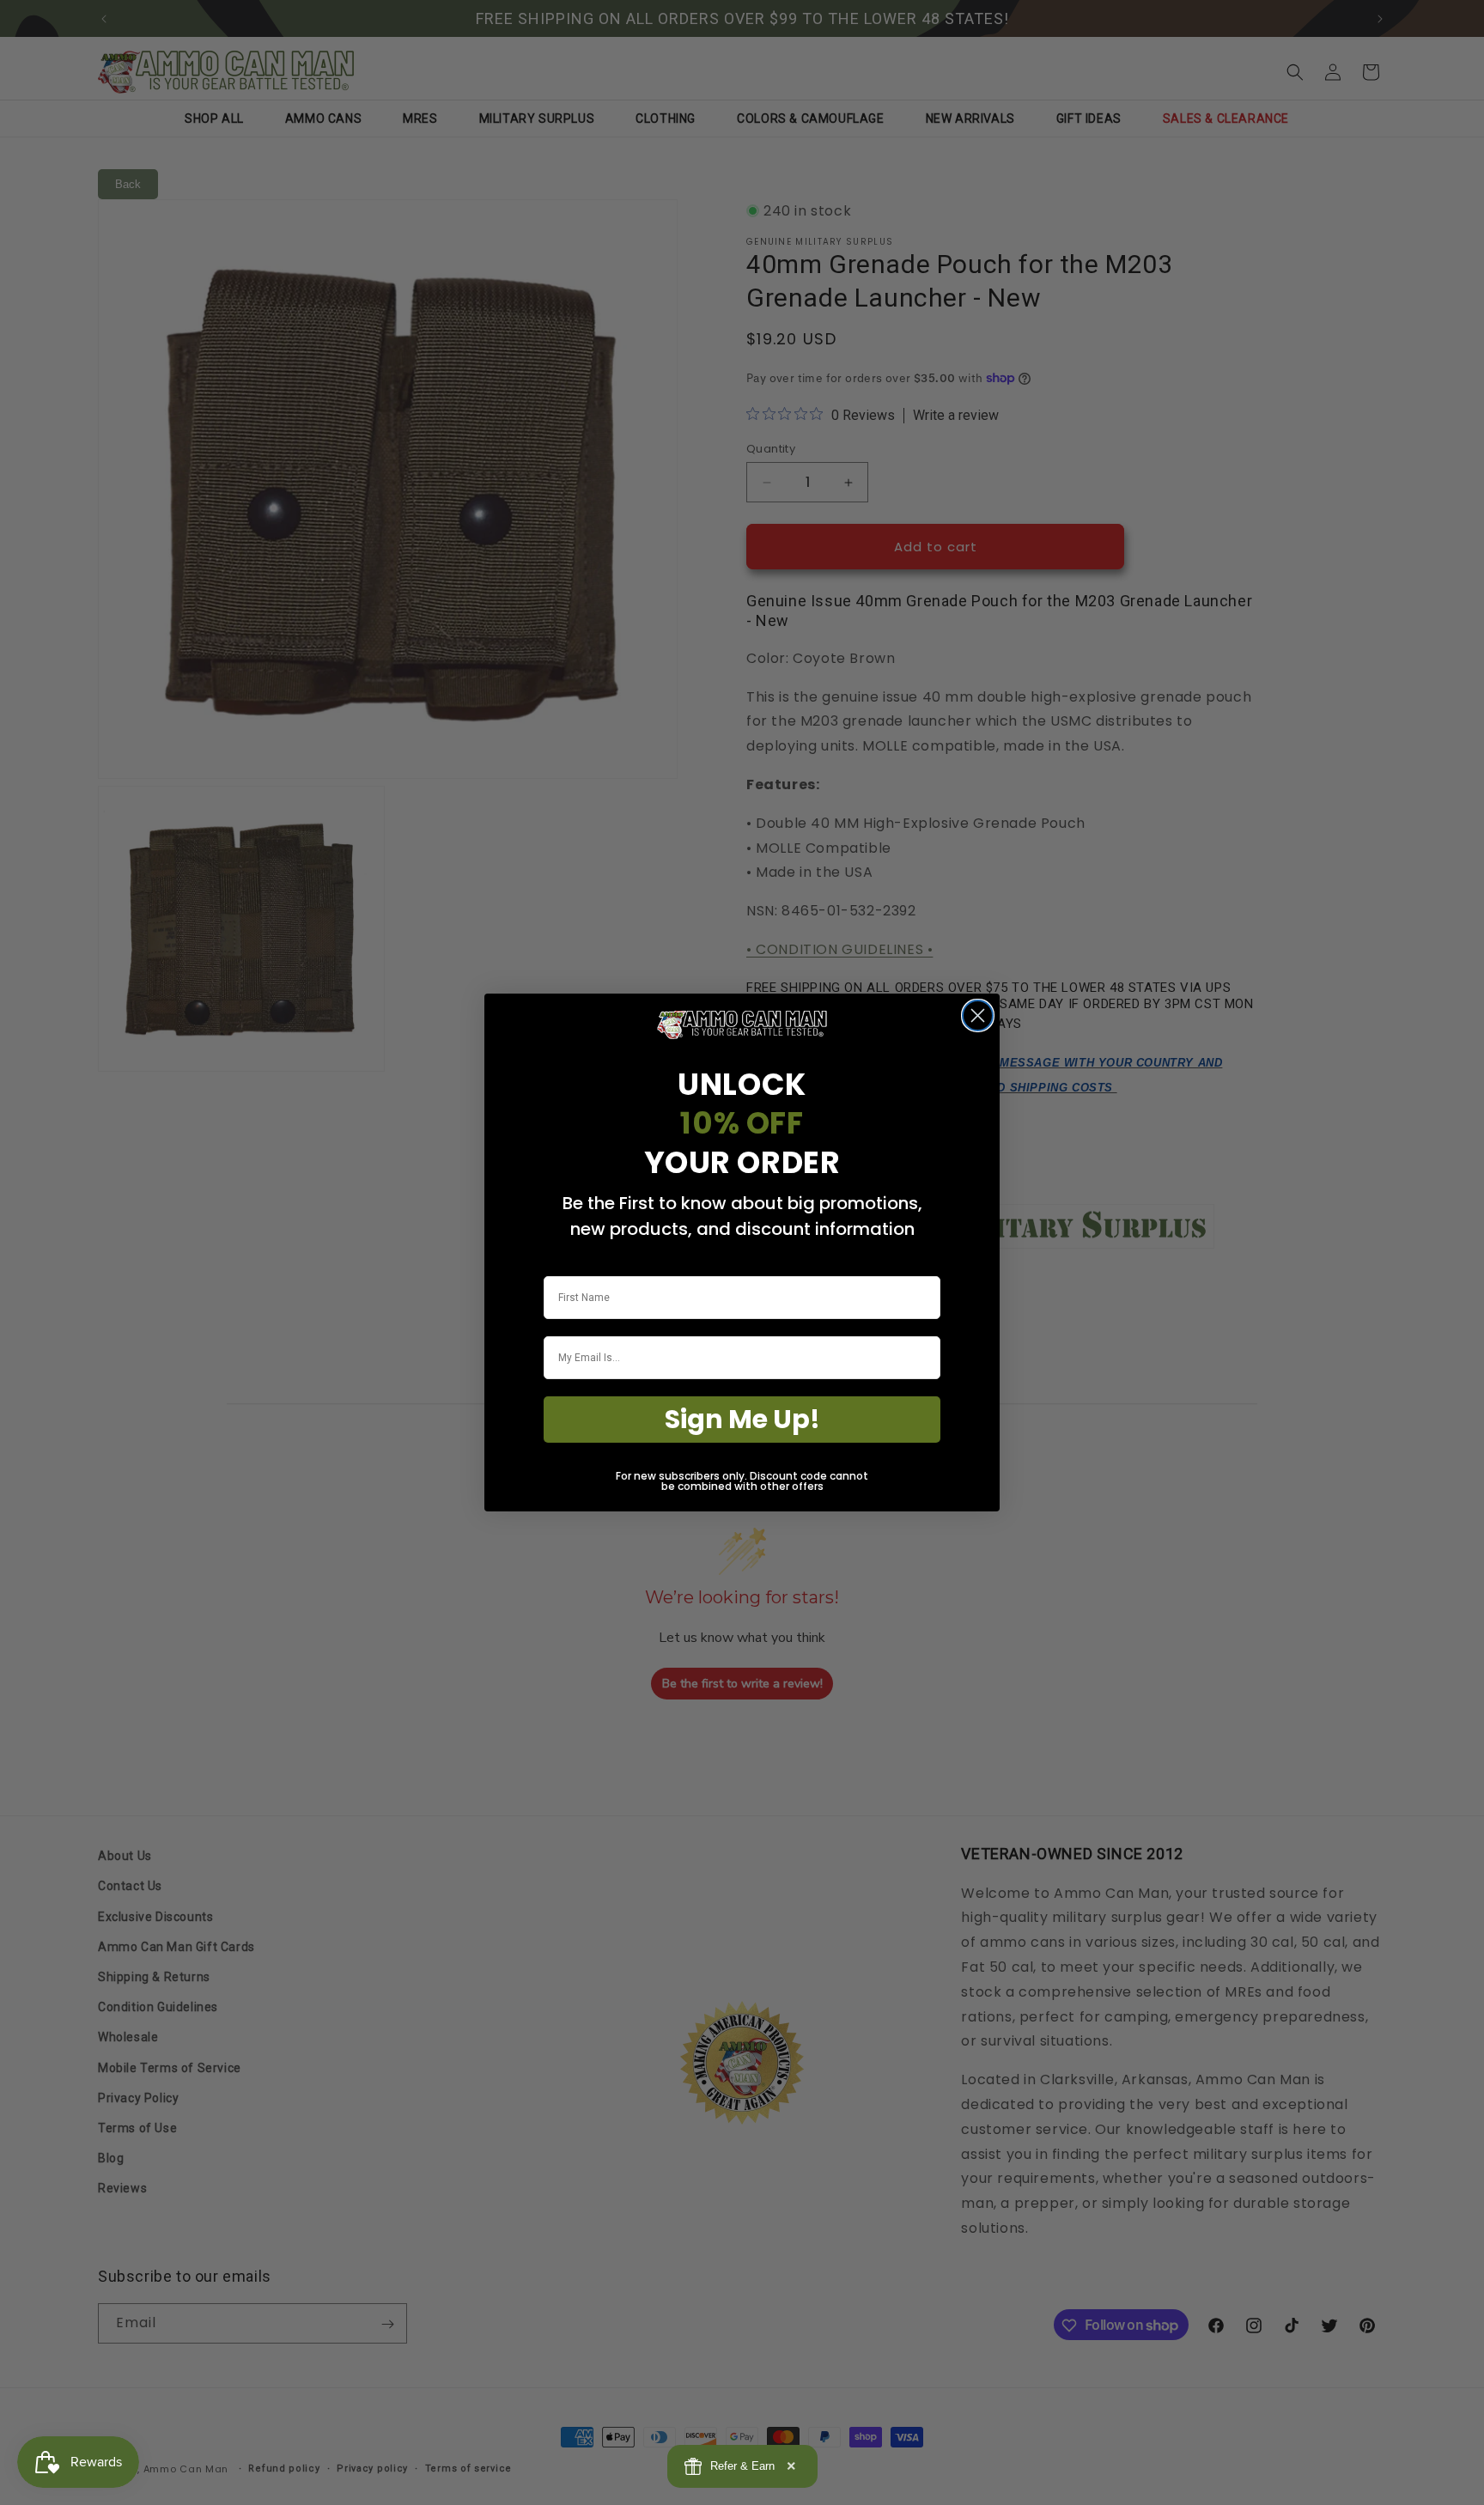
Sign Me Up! (742, 1419)
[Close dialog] (978, 1015)
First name (569, 1265)
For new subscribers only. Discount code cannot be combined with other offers (742, 1481)
